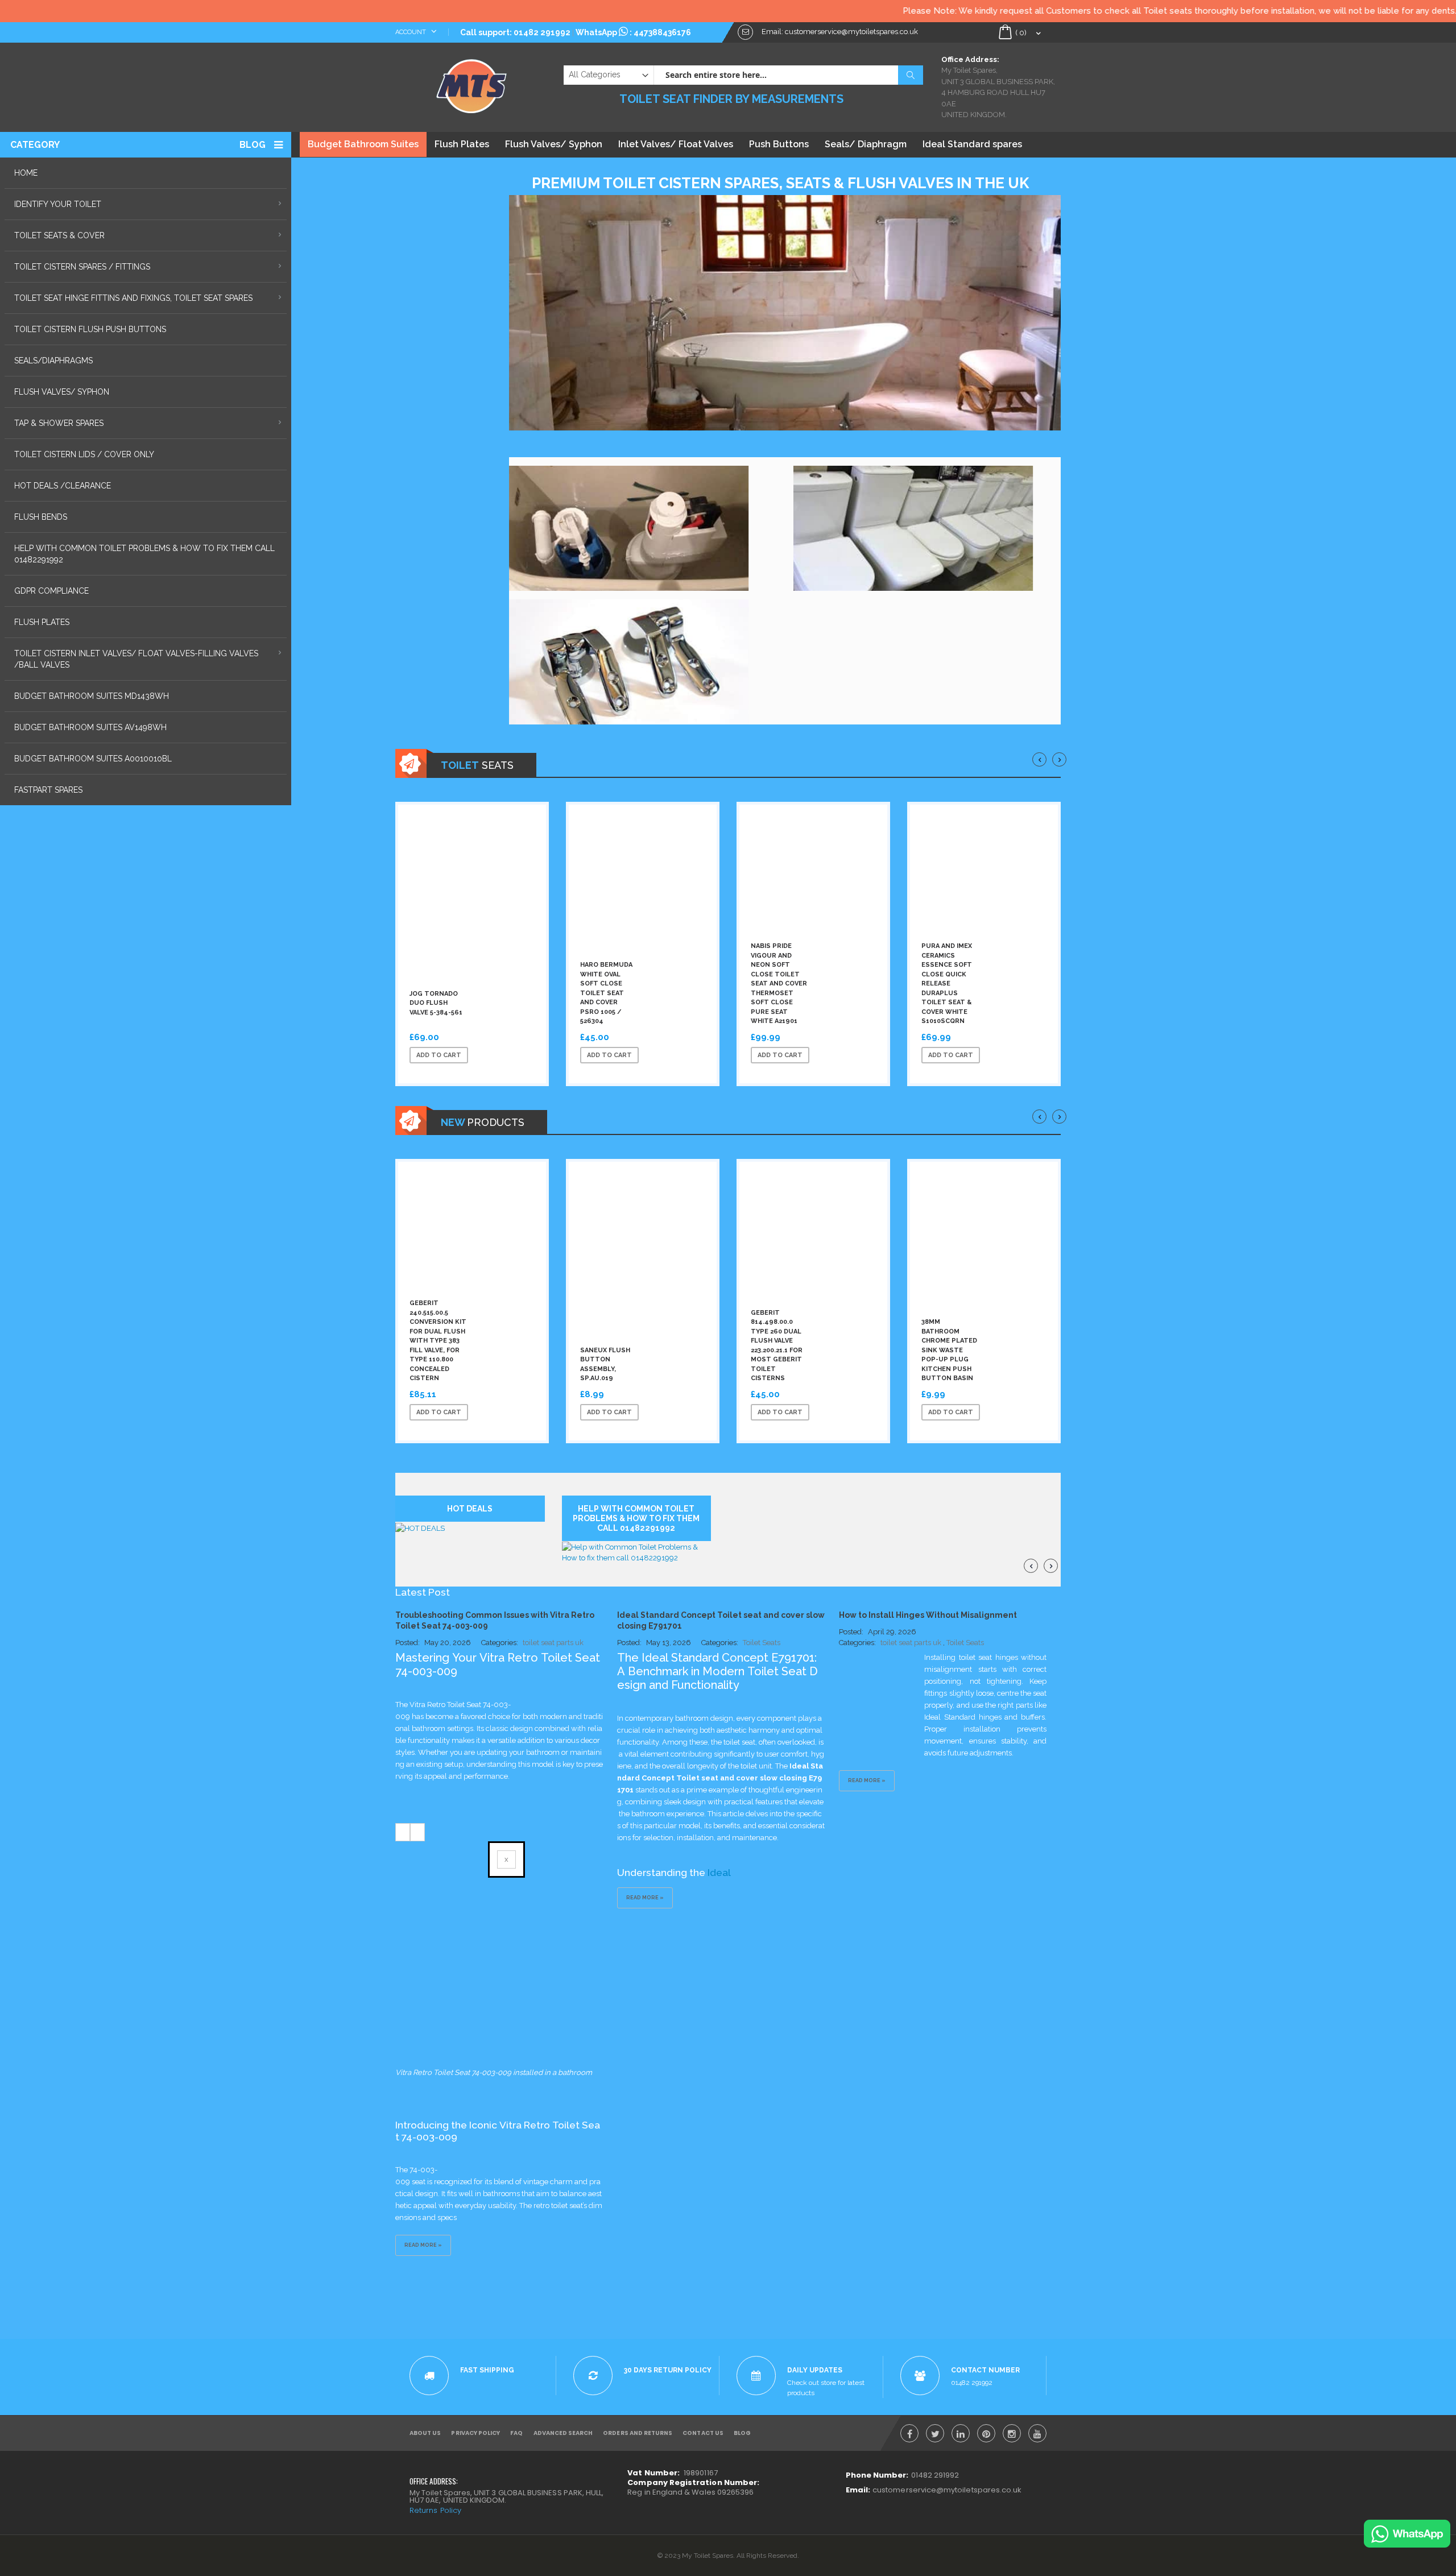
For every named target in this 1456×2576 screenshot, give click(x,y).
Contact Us (703, 2433)
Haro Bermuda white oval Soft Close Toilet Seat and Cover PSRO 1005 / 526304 (606, 993)
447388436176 (662, 32)
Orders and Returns (638, 2433)
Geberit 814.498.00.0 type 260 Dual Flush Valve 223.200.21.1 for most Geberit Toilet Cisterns (777, 1346)
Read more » (423, 2245)
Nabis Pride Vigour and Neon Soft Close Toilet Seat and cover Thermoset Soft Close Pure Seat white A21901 (779, 983)
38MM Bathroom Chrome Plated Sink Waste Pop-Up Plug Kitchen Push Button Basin (949, 1350)
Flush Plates (462, 144)
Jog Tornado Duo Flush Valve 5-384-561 (436, 1003)
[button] (519, 1055)
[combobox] (788, 75)
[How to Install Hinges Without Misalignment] (882, 1685)
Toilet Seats (762, 1643)
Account (411, 32)
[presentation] (1039, 759)
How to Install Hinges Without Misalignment (928, 1615)
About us (425, 2433)
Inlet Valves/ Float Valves (676, 144)
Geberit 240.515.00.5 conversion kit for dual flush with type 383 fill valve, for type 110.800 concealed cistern (438, 1341)
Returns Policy (435, 2510)
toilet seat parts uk (553, 1643)
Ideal (720, 1873)
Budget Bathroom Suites (363, 144)
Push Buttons (779, 144)
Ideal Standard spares (972, 144)
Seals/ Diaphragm (866, 144)
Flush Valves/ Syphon (554, 144)
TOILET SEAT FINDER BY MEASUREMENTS (731, 99)
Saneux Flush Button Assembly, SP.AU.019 (605, 1364)
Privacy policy (475, 2433)
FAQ (516, 2433)
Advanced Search (563, 2433)
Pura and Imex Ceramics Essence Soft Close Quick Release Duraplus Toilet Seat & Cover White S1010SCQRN (947, 983)
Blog (253, 145)
